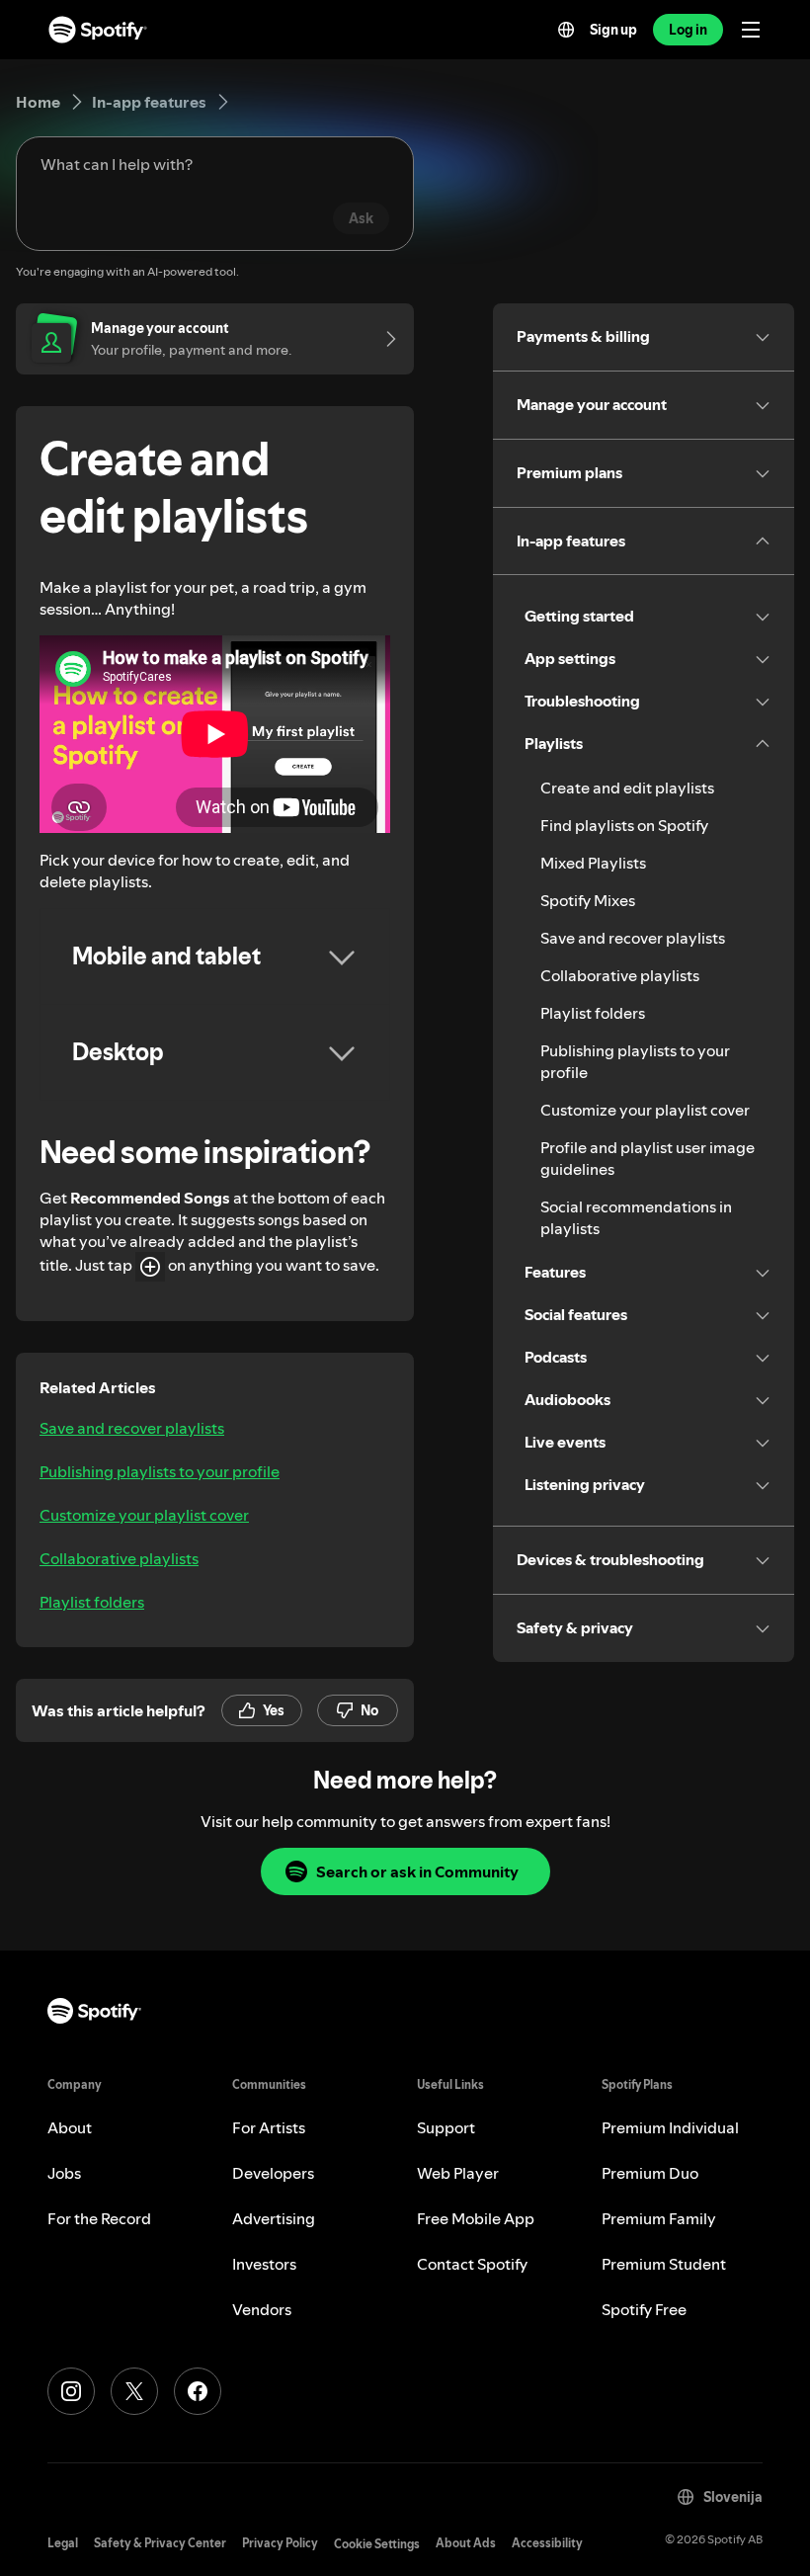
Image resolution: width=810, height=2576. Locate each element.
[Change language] (566, 30)
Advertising (274, 2218)
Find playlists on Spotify (624, 825)
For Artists (269, 2127)
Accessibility (547, 2543)
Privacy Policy (280, 2543)
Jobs (64, 2173)
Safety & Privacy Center (160, 2543)
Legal (63, 2543)
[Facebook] (198, 2391)
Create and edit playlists (627, 788)
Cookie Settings (377, 2544)
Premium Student (664, 2264)
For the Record (99, 2218)
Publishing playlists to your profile (160, 1471)
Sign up (613, 30)
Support (446, 2127)
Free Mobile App (476, 2218)
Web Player (458, 2173)
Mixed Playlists (593, 863)
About (70, 2127)
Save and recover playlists (132, 1428)
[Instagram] (71, 2391)
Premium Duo (650, 2173)
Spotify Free (644, 2309)
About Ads (466, 2543)
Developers (273, 2173)
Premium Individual (670, 2127)
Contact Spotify (472, 2264)
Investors (264, 2264)
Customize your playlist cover (144, 1515)
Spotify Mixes (588, 900)
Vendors (262, 2309)
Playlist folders (92, 1602)
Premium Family (659, 2218)
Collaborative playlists (119, 1558)
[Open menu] (751, 30)
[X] (134, 2391)
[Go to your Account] (384, 339)
